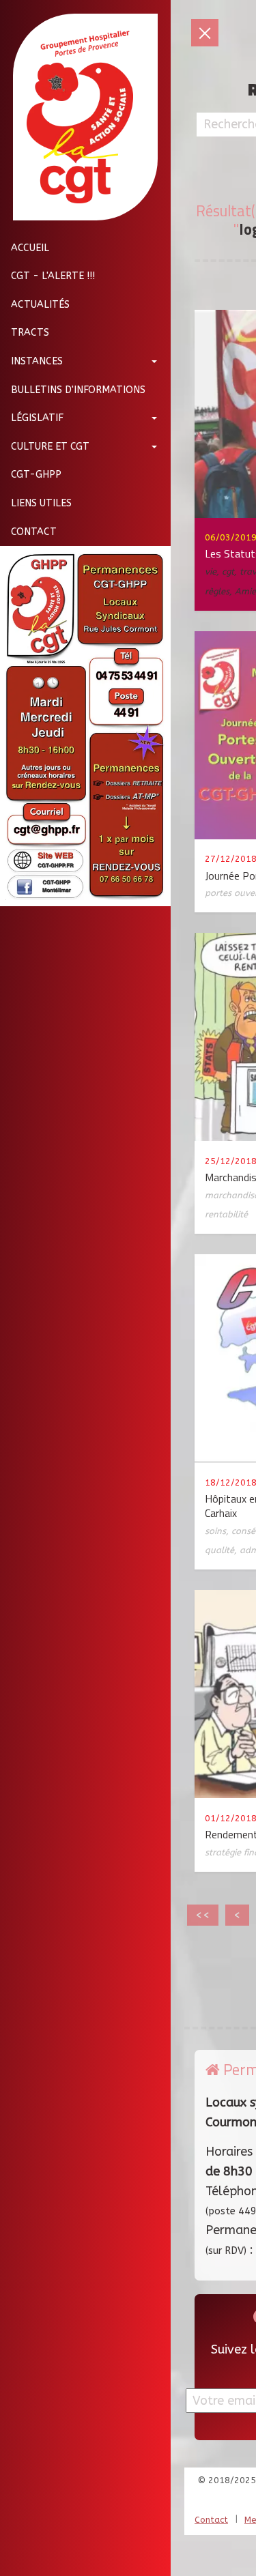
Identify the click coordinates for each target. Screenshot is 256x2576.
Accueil (30, 248)
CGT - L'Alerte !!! (53, 276)
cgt (228, 571)
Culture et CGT (50, 447)
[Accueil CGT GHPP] (80, 117)
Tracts (30, 333)
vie (211, 571)
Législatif (37, 418)
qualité (219, 1550)
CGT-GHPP (36, 475)
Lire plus (154, 471)
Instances (37, 361)
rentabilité (226, 1214)
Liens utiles (41, 503)
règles (217, 591)
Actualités (40, 305)
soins (215, 1531)
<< (203, 1915)
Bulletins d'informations (78, 390)
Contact (34, 532)
